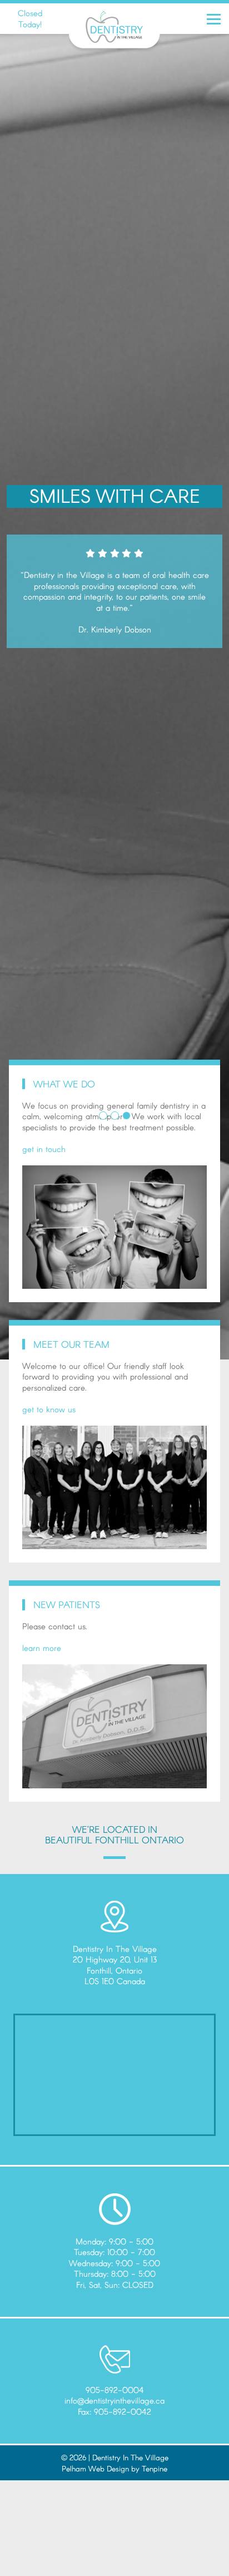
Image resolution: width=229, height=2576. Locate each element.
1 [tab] (103, 1116)
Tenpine (155, 2468)
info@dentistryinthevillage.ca (114, 2400)
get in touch (44, 1149)
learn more (42, 1648)
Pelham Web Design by (102, 2468)
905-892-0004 (115, 2390)
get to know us (49, 1409)
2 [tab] (115, 1116)
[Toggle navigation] (216, 19)
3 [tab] (126, 1116)
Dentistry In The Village (130, 2457)
